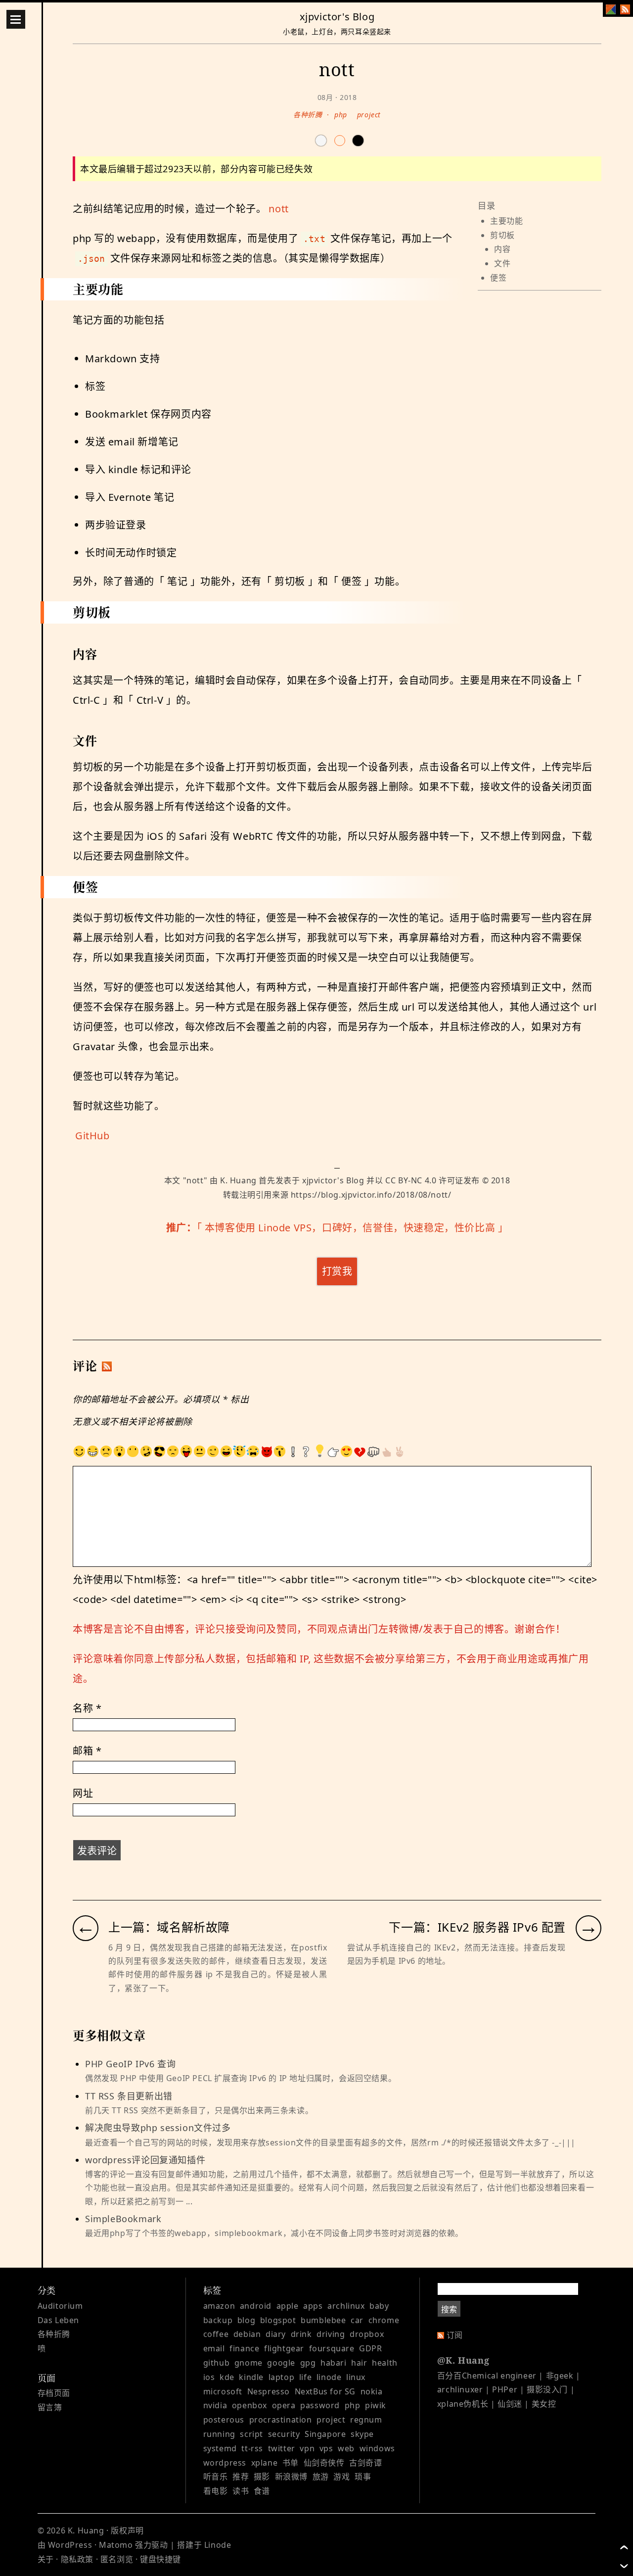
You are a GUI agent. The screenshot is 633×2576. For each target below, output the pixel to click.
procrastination (281, 2420)
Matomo (116, 2545)
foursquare (332, 2348)
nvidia (215, 2405)
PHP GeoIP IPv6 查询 (241, 2071)
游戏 (341, 2477)
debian (247, 2334)
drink (301, 2334)
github (217, 2363)
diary (276, 2334)
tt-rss (252, 2448)
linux (356, 2377)
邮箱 (87, 1751)
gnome (249, 2363)
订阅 (455, 2335)
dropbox (367, 2334)
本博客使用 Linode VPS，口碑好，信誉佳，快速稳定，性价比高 (350, 1228)
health (385, 2363)
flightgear (284, 2348)
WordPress (70, 2545)
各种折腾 (308, 115)
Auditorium (60, 2306)
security (284, 2434)
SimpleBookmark (274, 2226)
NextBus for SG (325, 2391)
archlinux (346, 2306)
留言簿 (50, 2407)
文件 (502, 263)
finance (244, 2348)
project (369, 115)
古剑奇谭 (365, 2463)
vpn (307, 2448)
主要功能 (506, 221)
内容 (502, 249)
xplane (265, 2463)
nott (278, 209)
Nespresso (269, 2391)
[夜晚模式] (340, 141)
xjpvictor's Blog (337, 17)
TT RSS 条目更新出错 (199, 2103)
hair (359, 2363)
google (281, 2363)
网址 (83, 1793)
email (214, 2348)
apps (313, 2306)
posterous (224, 2420)
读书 (241, 2491)
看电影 (216, 2491)
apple (288, 2306)
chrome (384, 2320)
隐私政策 (77, 2559)
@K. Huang (463, 2360)
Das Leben (58, 2320)
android (256, 2306)
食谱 (262, 2491)
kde (227, 2377)
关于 (46, 2559)
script (251, 2434)
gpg (308, 2363)
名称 (87, 1708)
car (357, 2320)
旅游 (321, 2477)
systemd (220, 2448)
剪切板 (502, 235)
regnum (366, 2420)
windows (377, 2448)
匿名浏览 (117, 2559)
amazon (219, 2306)
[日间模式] (321, 141)
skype (362, 2434)
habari (334, 2363)
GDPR (370, 2348)
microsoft (223, 2391)
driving (331, 2334)
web (346, 2448)
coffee (216, 2334)
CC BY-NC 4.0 (411, 1180)
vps (326, 2448)
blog (246, 2320)
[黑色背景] (358, 141)
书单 (291, 2463)
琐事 (363, 2477)
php (341, 115)
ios (209, 2377)
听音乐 (216, 2477)
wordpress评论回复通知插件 (339, 2180)
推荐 (241, 2477)
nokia (372, 2391)
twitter (282, 2448)
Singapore (325, 2434)
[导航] (16, 19)
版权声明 (127, 2530)
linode (329, 2377)
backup (218, 2320)
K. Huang (238, 1180)
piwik (376, 2405)
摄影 (262, 2477)
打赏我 (337, 1271)
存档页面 (54, 2393)
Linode (218, 2545)
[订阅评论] (107, 1366)
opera (284, 2405)
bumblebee (323, 2320)
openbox (249, 2405)
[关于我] (611, 9)
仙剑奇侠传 (324, 2463)
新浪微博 (291, 2477)
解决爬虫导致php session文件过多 (330, 2135)
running (219, 2434)
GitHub (92, 1136)
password (320, 2405)
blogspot (278, 2320)
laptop (282, 2377)
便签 (498, 278)
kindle (251, 2377)
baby (379, 2306)
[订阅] (625, 9)
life (305, 2377)
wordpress (225, 2463)
